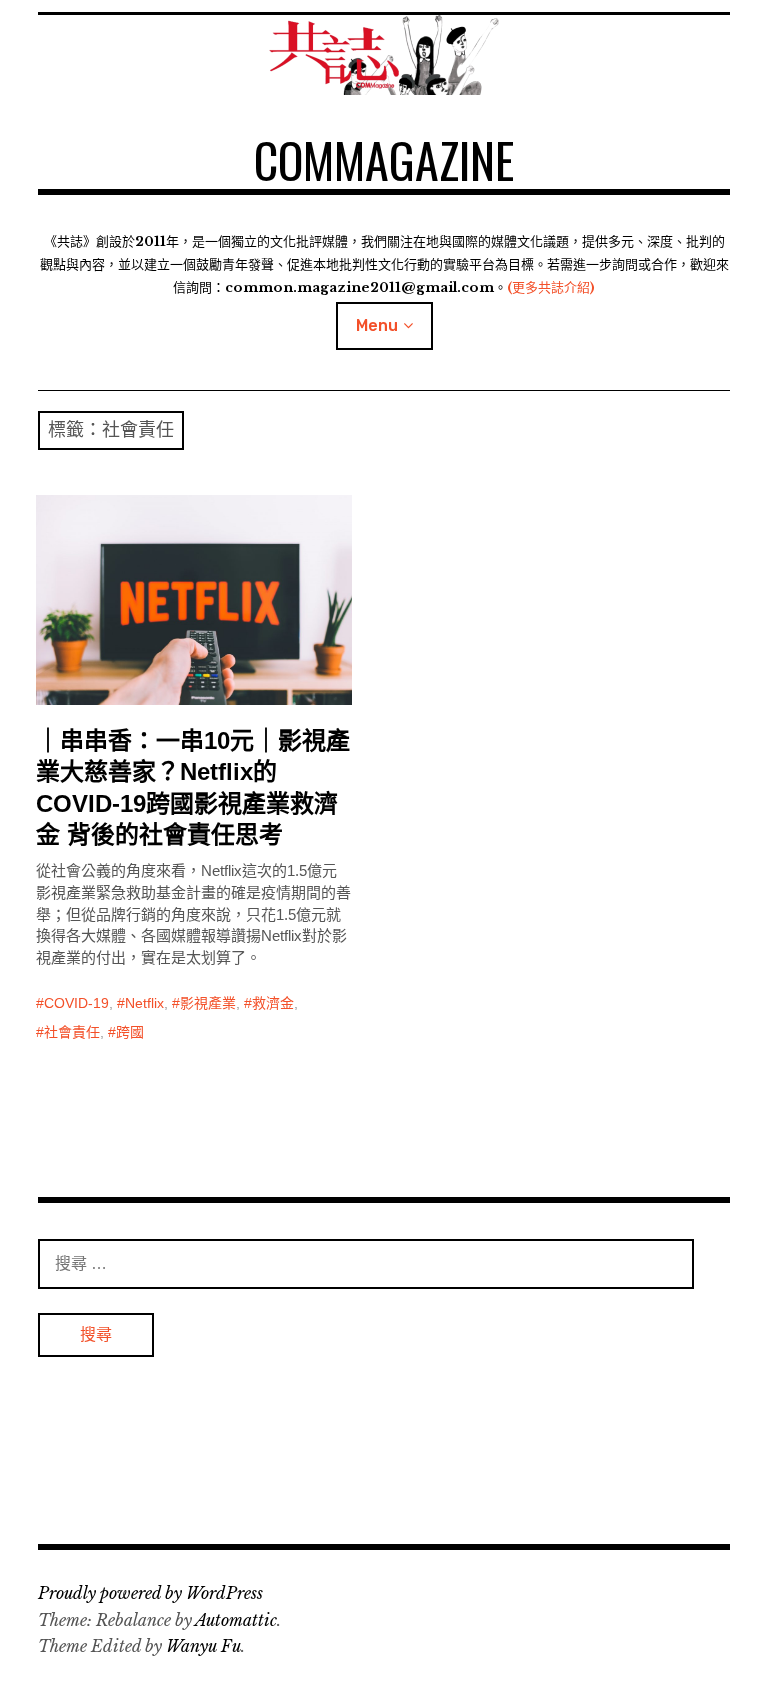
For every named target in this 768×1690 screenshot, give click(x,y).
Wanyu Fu (203, 1646)
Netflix (144, 1003)
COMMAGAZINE (384, 159)
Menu (377, 325)
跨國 (130, 1032)
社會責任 (72, 1032)
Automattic (236, 1620)
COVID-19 (76, 1003)
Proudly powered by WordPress (150, 1593)
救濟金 (273, 1003)
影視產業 (208, 1003)
